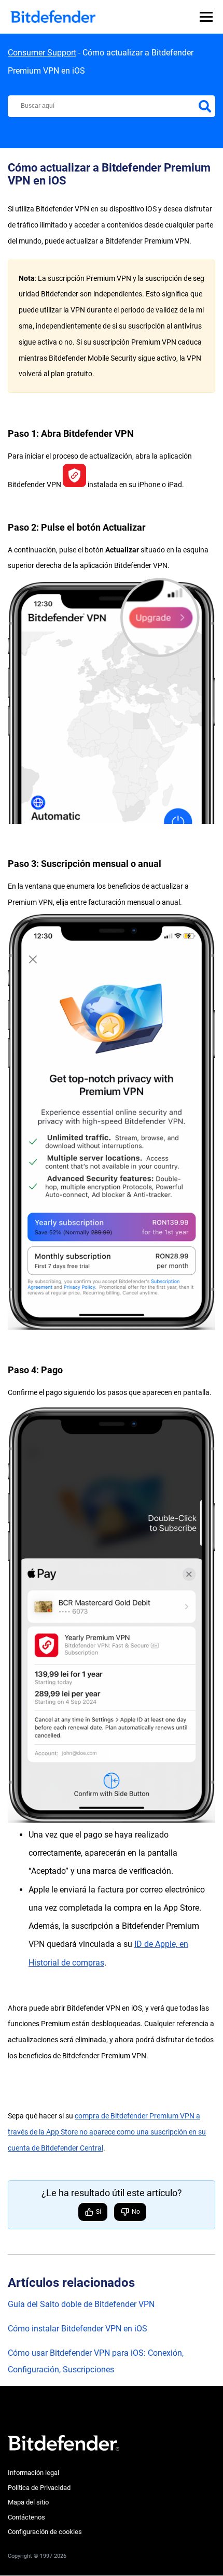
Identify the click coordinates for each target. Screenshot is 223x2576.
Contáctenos (26, 2517)
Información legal (33, 2473)
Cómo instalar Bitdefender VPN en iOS (78, 2329)
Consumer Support (42, 53)
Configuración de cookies (45, 2532)
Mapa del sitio (28, 2502)
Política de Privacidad (39, 2488)
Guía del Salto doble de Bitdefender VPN (81, 2304)
